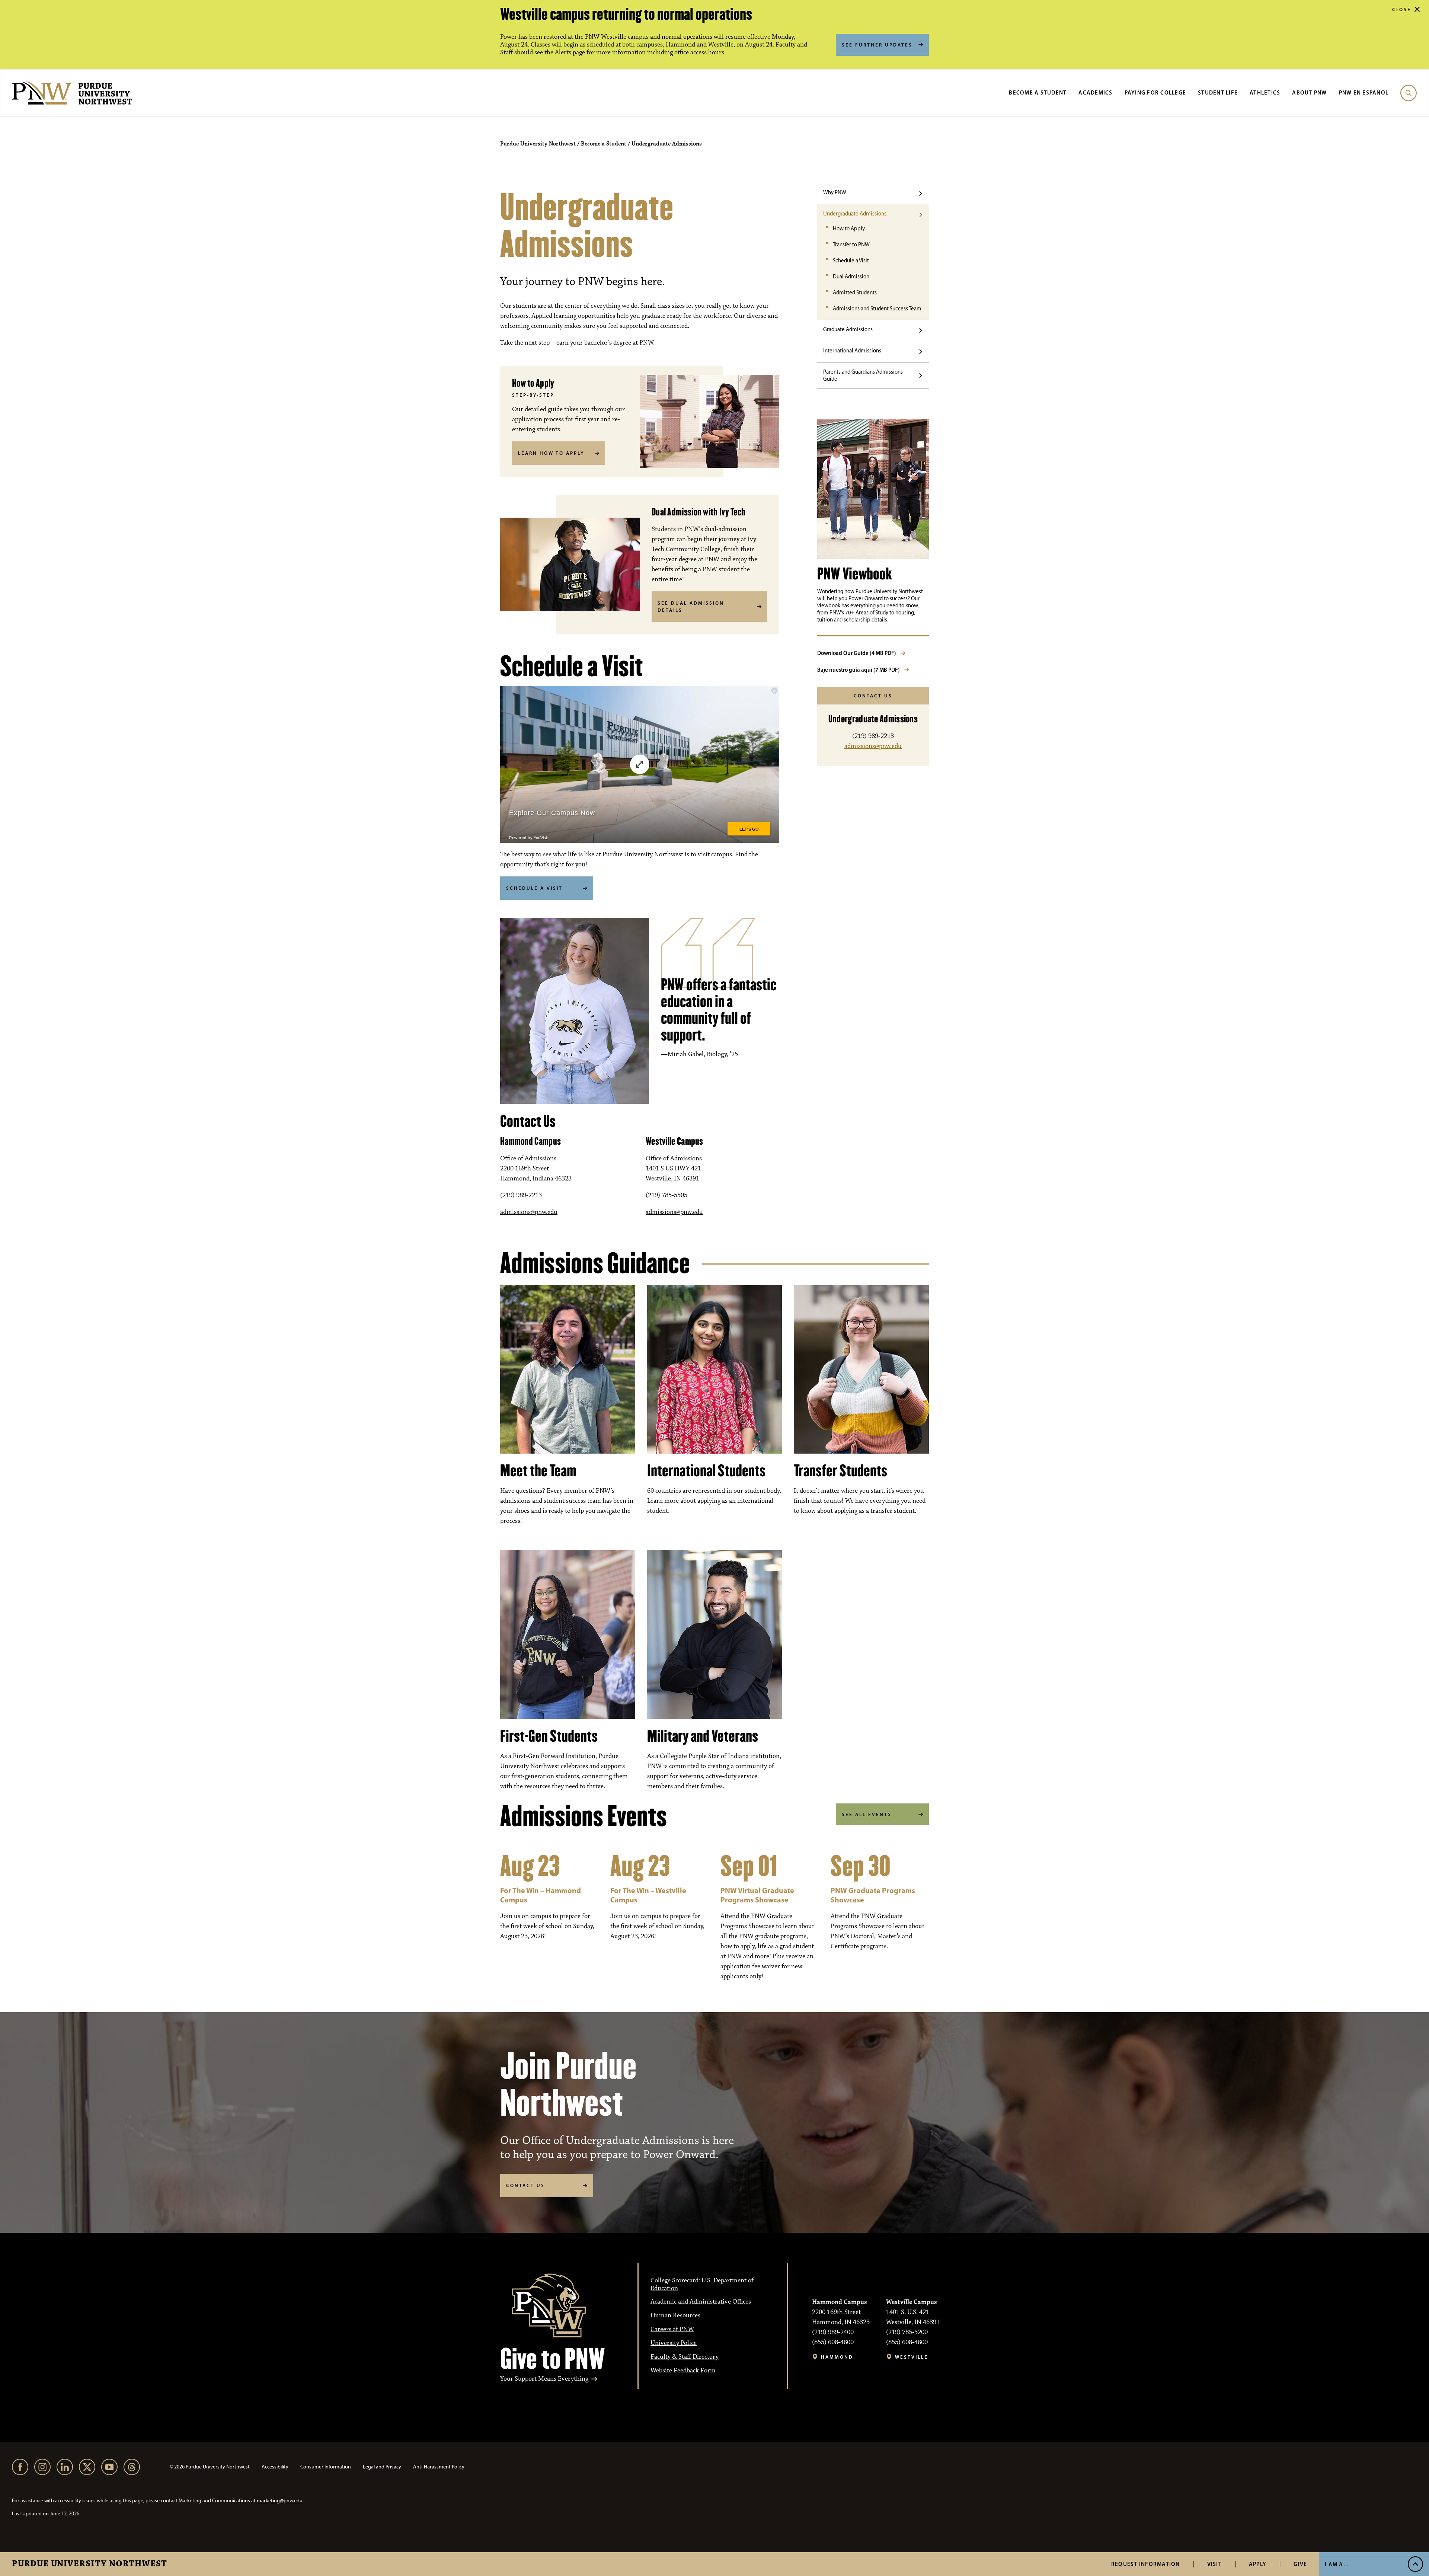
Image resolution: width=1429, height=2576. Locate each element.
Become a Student (1038, 92)
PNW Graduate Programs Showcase (873, 1895)
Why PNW (835, 192)
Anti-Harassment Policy (439, 2467)
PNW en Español (1364, 92)
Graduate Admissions (848, 329)
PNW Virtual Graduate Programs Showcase (757, 1895)
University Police (674, 2343)
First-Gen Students (549, 1736)
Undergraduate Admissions (855, 214)
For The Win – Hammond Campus (541, 1895)
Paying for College (1155, 92)
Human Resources (675, 2315)
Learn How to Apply (551, 453)
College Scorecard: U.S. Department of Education (702, 2284)
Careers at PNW (672, 2329)
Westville (912, 2357)
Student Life (1218, 92)
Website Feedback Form (683, 2371)
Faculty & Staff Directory (685, 2357)
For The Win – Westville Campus (648, 1895)
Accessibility (275, 2467)
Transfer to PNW (851, 245)
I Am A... (1337, 2564)
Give (1300, 2564)
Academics (1095, 92)
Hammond (837, 2357)
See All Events (867, 1814)
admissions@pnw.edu (529, 1212)
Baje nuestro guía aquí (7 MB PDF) (859, 670)
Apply (1258, 2564)
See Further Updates (877, 45)
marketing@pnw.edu (280, 2501)
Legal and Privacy (382, 2467)
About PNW (1309, 92)
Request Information (1146, 2564)
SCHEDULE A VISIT (534, 888)
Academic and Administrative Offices (701, 2302)
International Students (706, 1471)
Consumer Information (326, 2467)
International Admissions (852, 351)
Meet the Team (538, 1471)
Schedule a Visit (851, 261)
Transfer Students (840, 1471)
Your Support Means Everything (544, 2379)
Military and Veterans (703, 1736)
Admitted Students (855, 293)
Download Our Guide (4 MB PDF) (857, 653)
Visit (1214, 2564)
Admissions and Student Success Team (877, 309)
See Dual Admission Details (691, 607)
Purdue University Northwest (89, 2564)
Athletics (1265, 92)
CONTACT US (525, 2185)
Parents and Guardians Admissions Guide (863, 375)
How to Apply (849, 228)
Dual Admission (851, 277)
